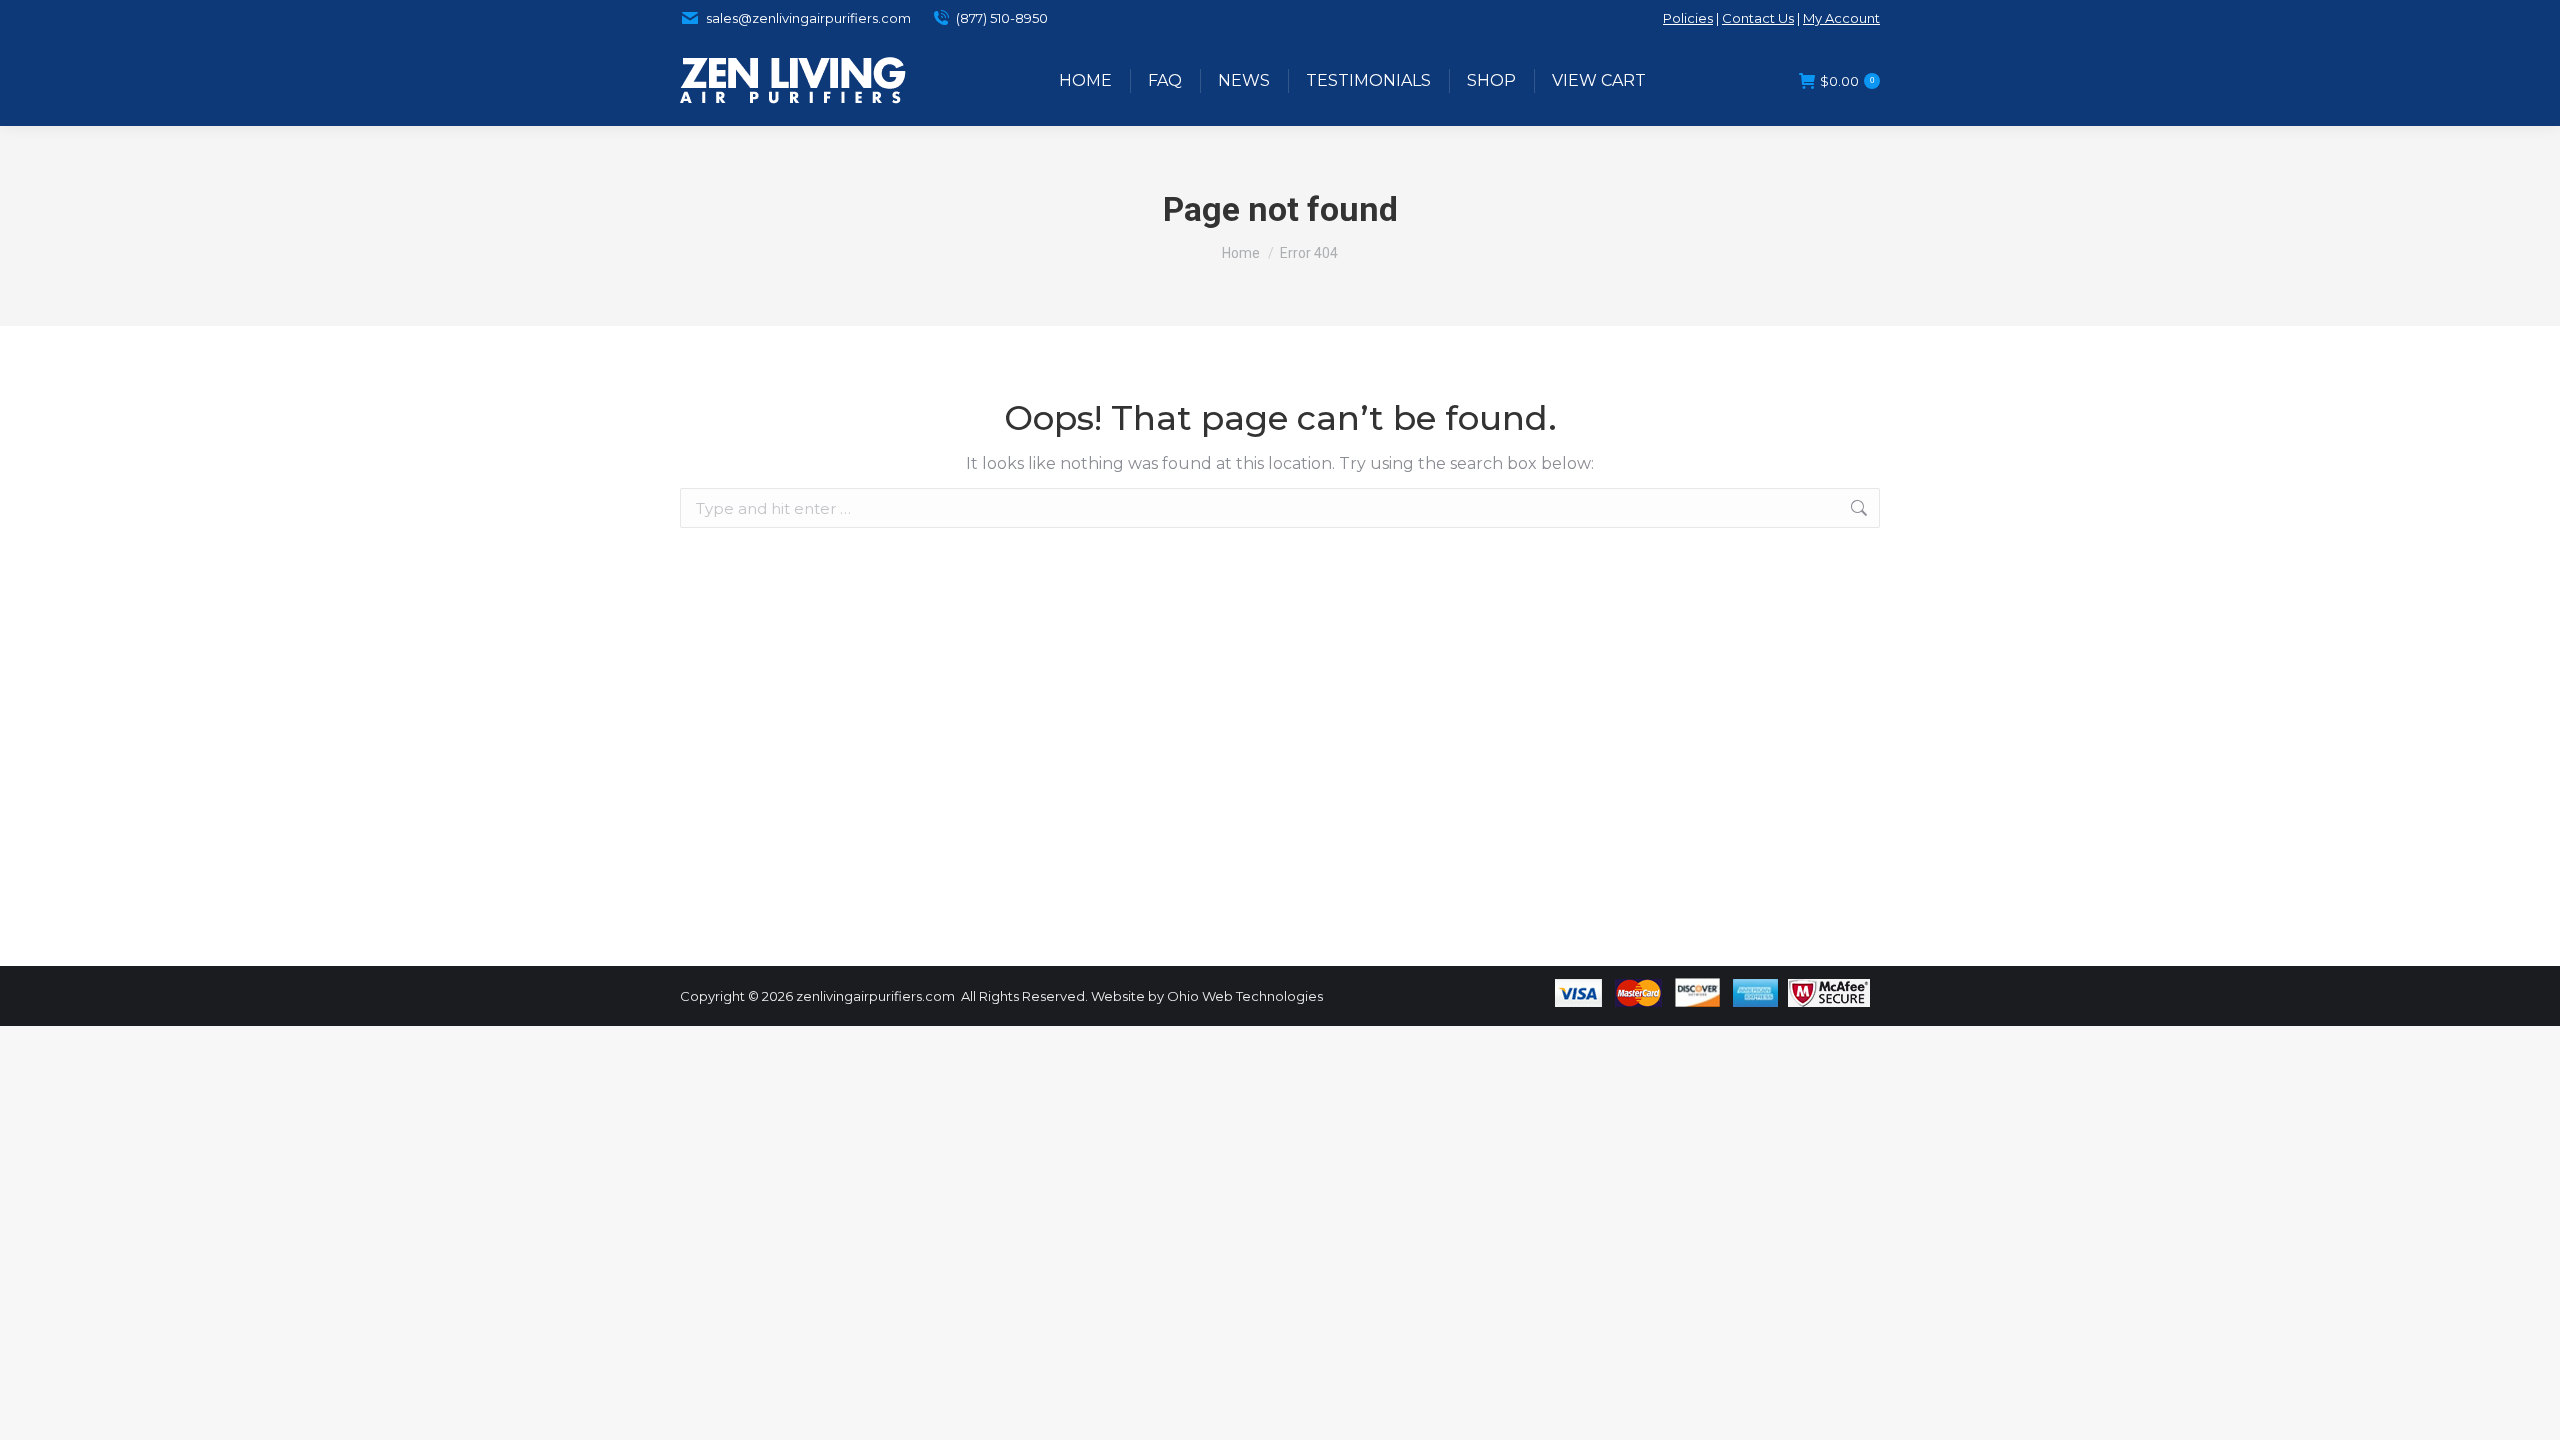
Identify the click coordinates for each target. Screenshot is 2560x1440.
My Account (1841, 18)
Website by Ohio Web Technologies (1207, 996)
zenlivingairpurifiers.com (875, 996)
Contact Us (1758, 18)
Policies (1688, 18)
